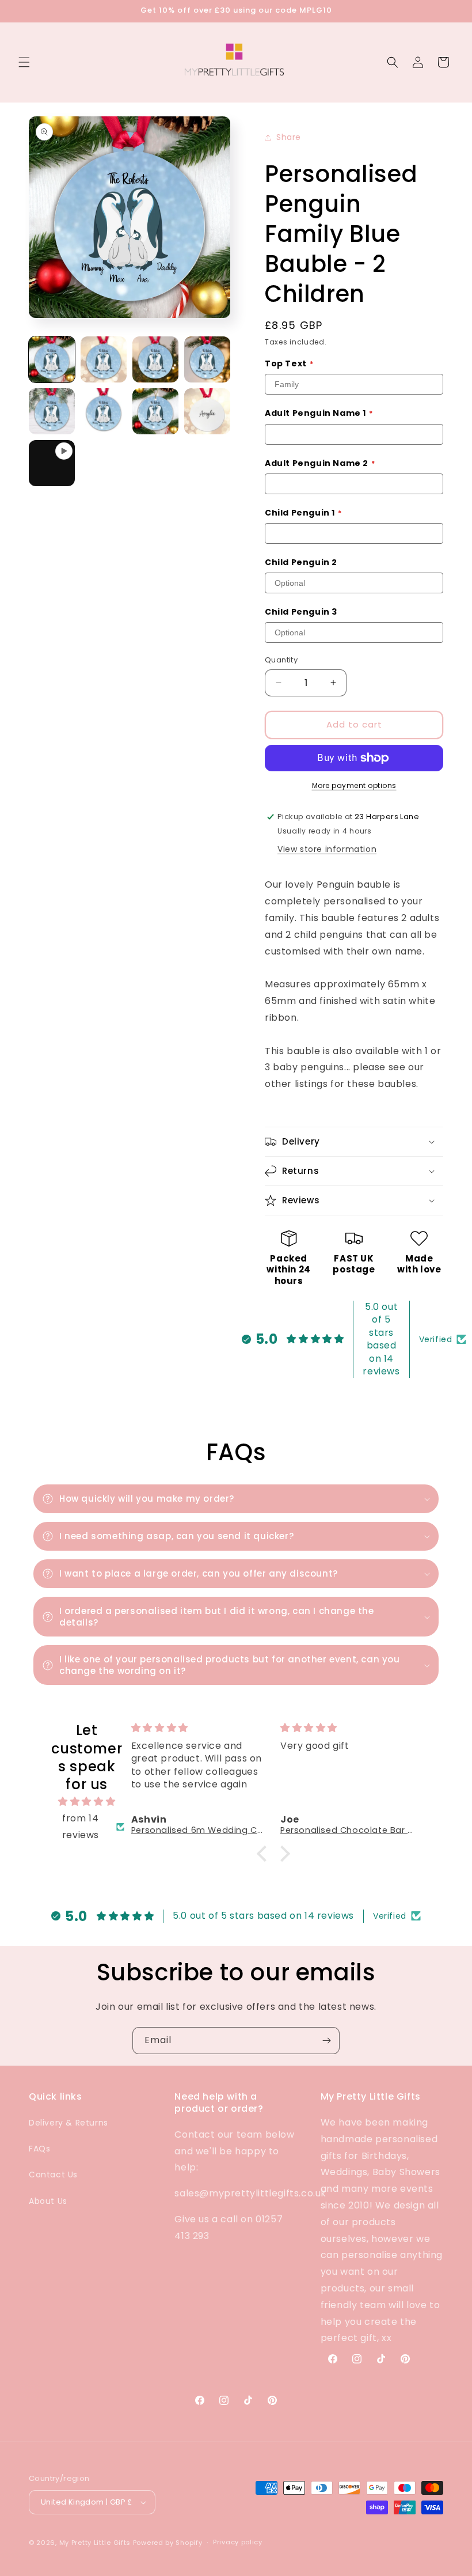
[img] (87, 1802)
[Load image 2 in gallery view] (104, 359)
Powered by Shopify (168, 2543)
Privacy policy (238, 2542)
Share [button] (289, 137)
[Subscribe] (326, 2041)
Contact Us (53, 2175)
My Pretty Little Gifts (95, 2543)
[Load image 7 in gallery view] (155, 411)
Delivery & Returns (68, 2123)
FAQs (39, 2149)
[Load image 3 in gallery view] (155, 359)
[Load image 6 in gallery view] (104, 411)
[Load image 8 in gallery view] (207, 411)
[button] (24, 62)
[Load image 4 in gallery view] (207, 359)
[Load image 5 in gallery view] (52, 411)
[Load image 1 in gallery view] (52, 359)
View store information (327, 849)
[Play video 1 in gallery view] (52, 463)
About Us (48, 2201)
